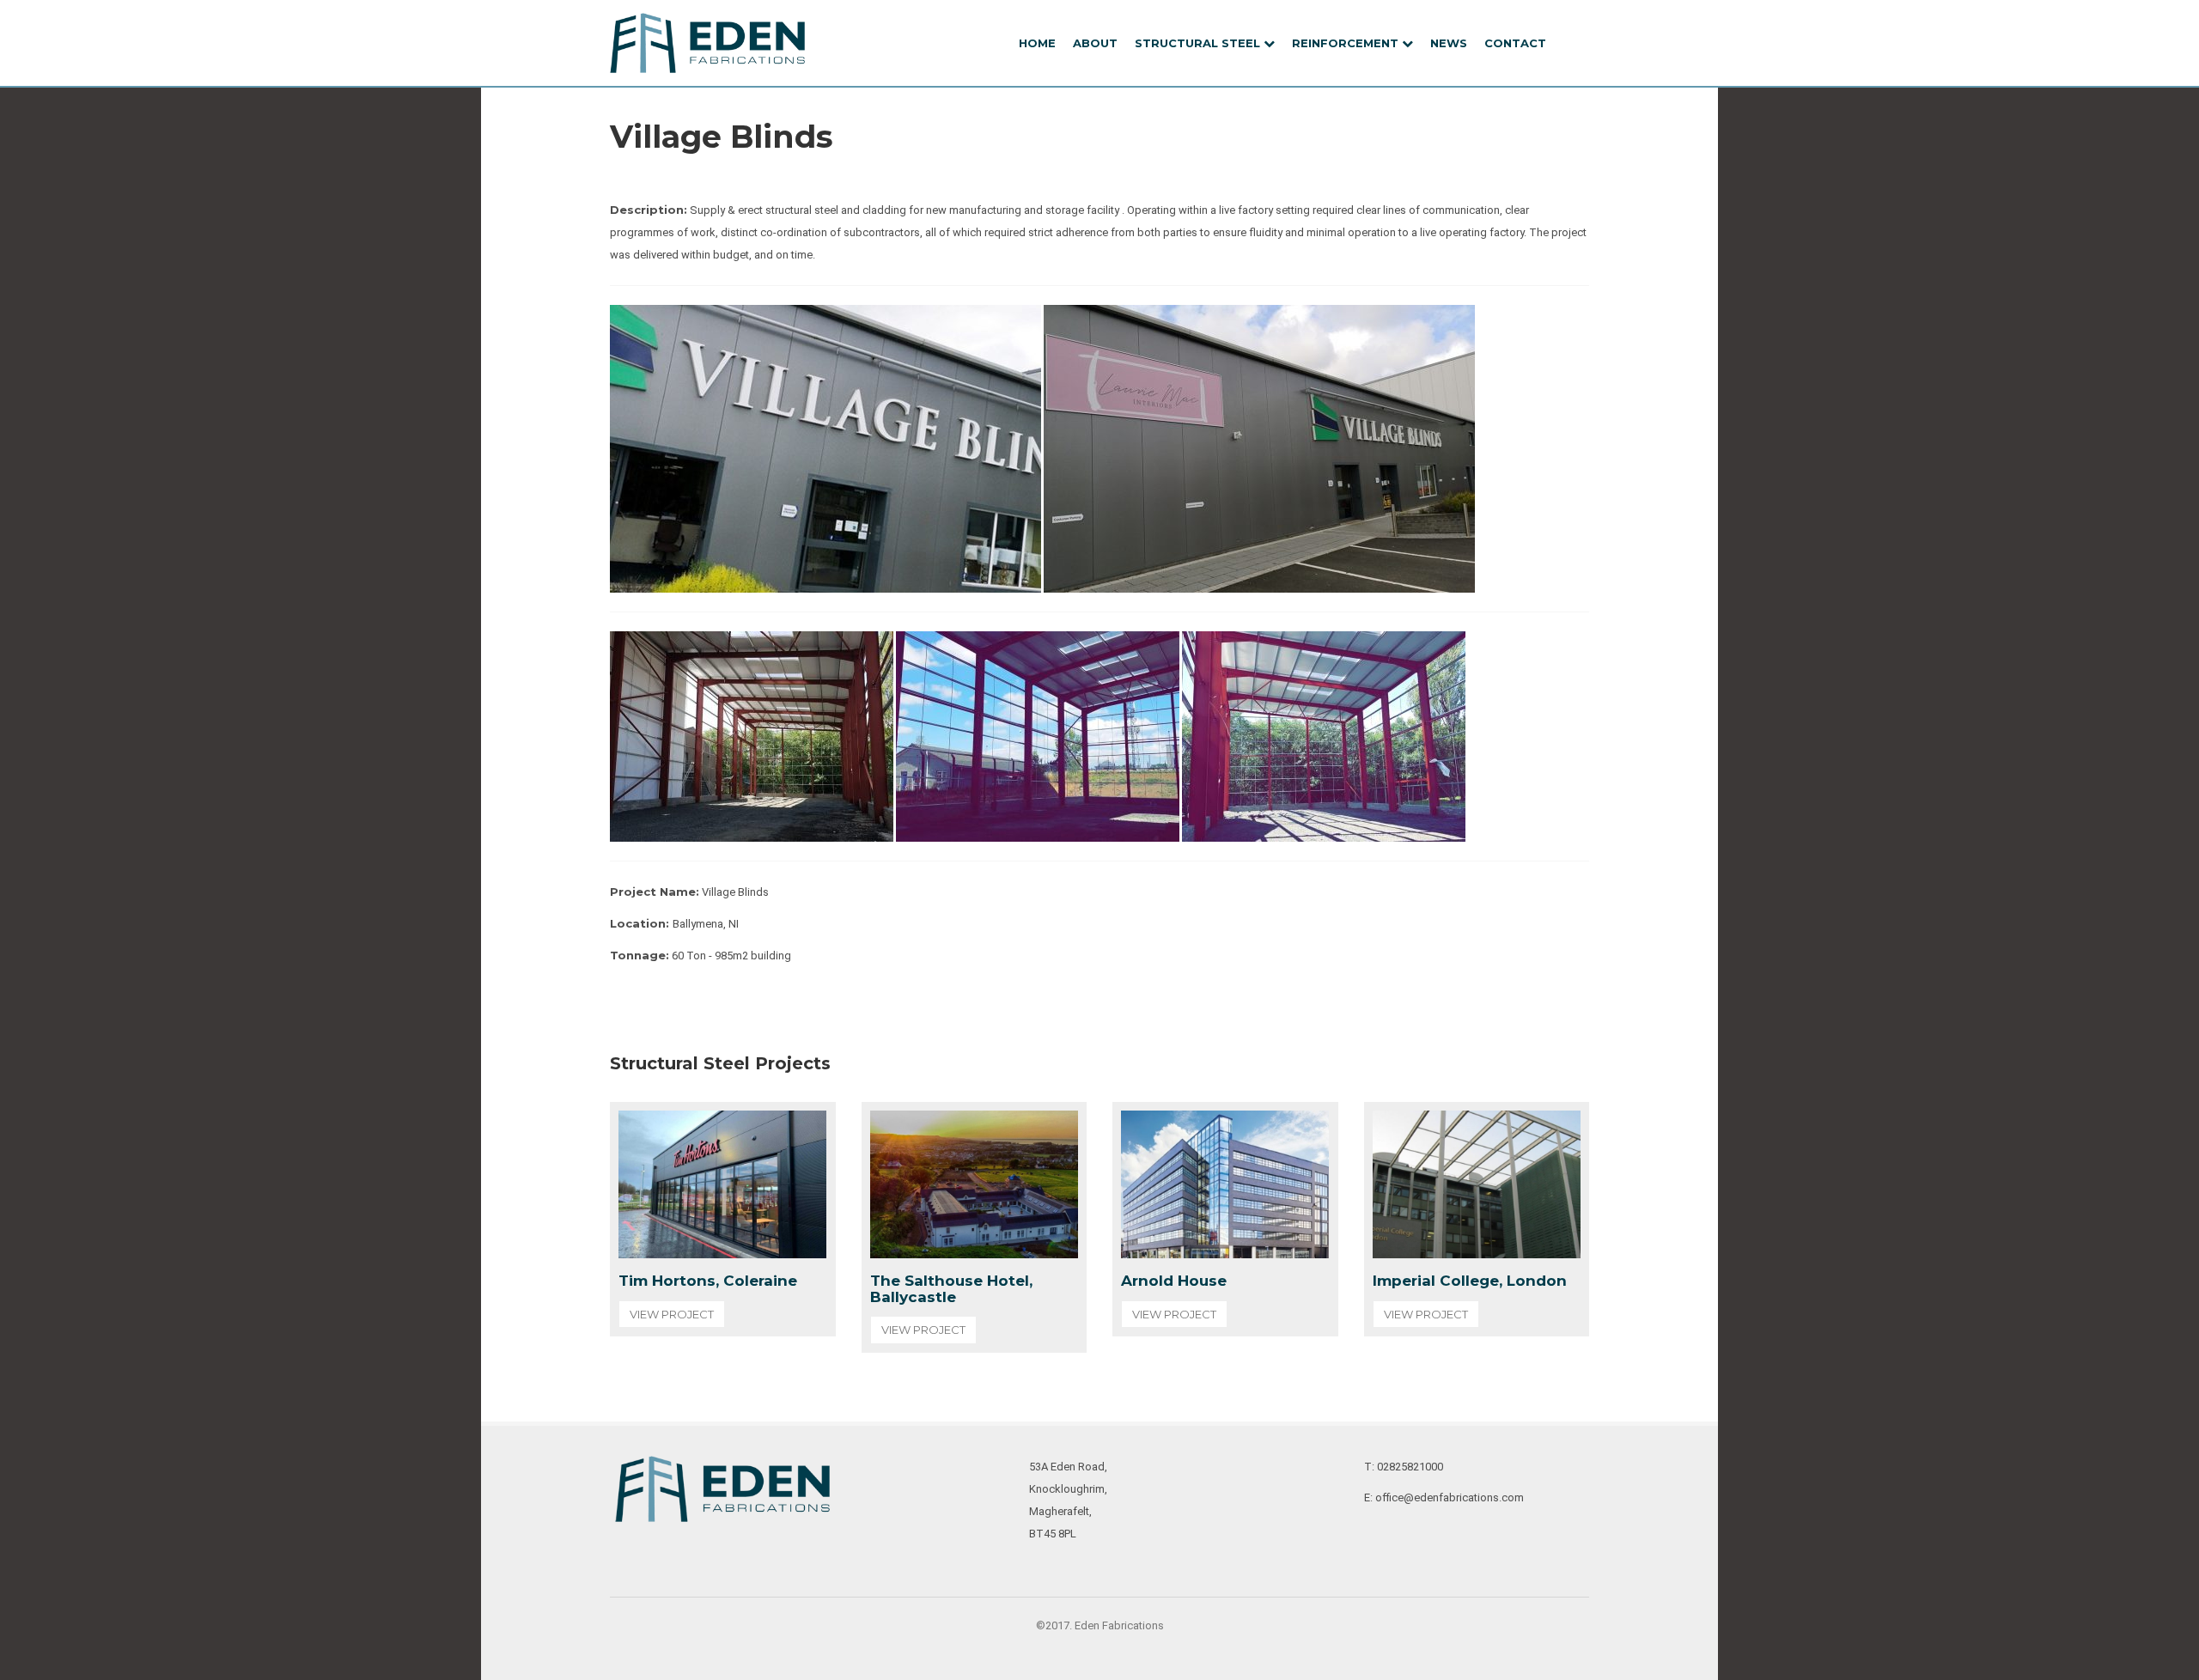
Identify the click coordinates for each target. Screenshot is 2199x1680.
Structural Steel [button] (1199, 43)
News (1449, 43)
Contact (1515, 43)
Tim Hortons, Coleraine (708, 1281)
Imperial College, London (1470, 1281)
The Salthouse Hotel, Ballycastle (951, 1289)
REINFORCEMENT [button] (1347, 43)
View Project (672, 1314)
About (1095, 43)
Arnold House (1174, 1281)
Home (1037, 43)
